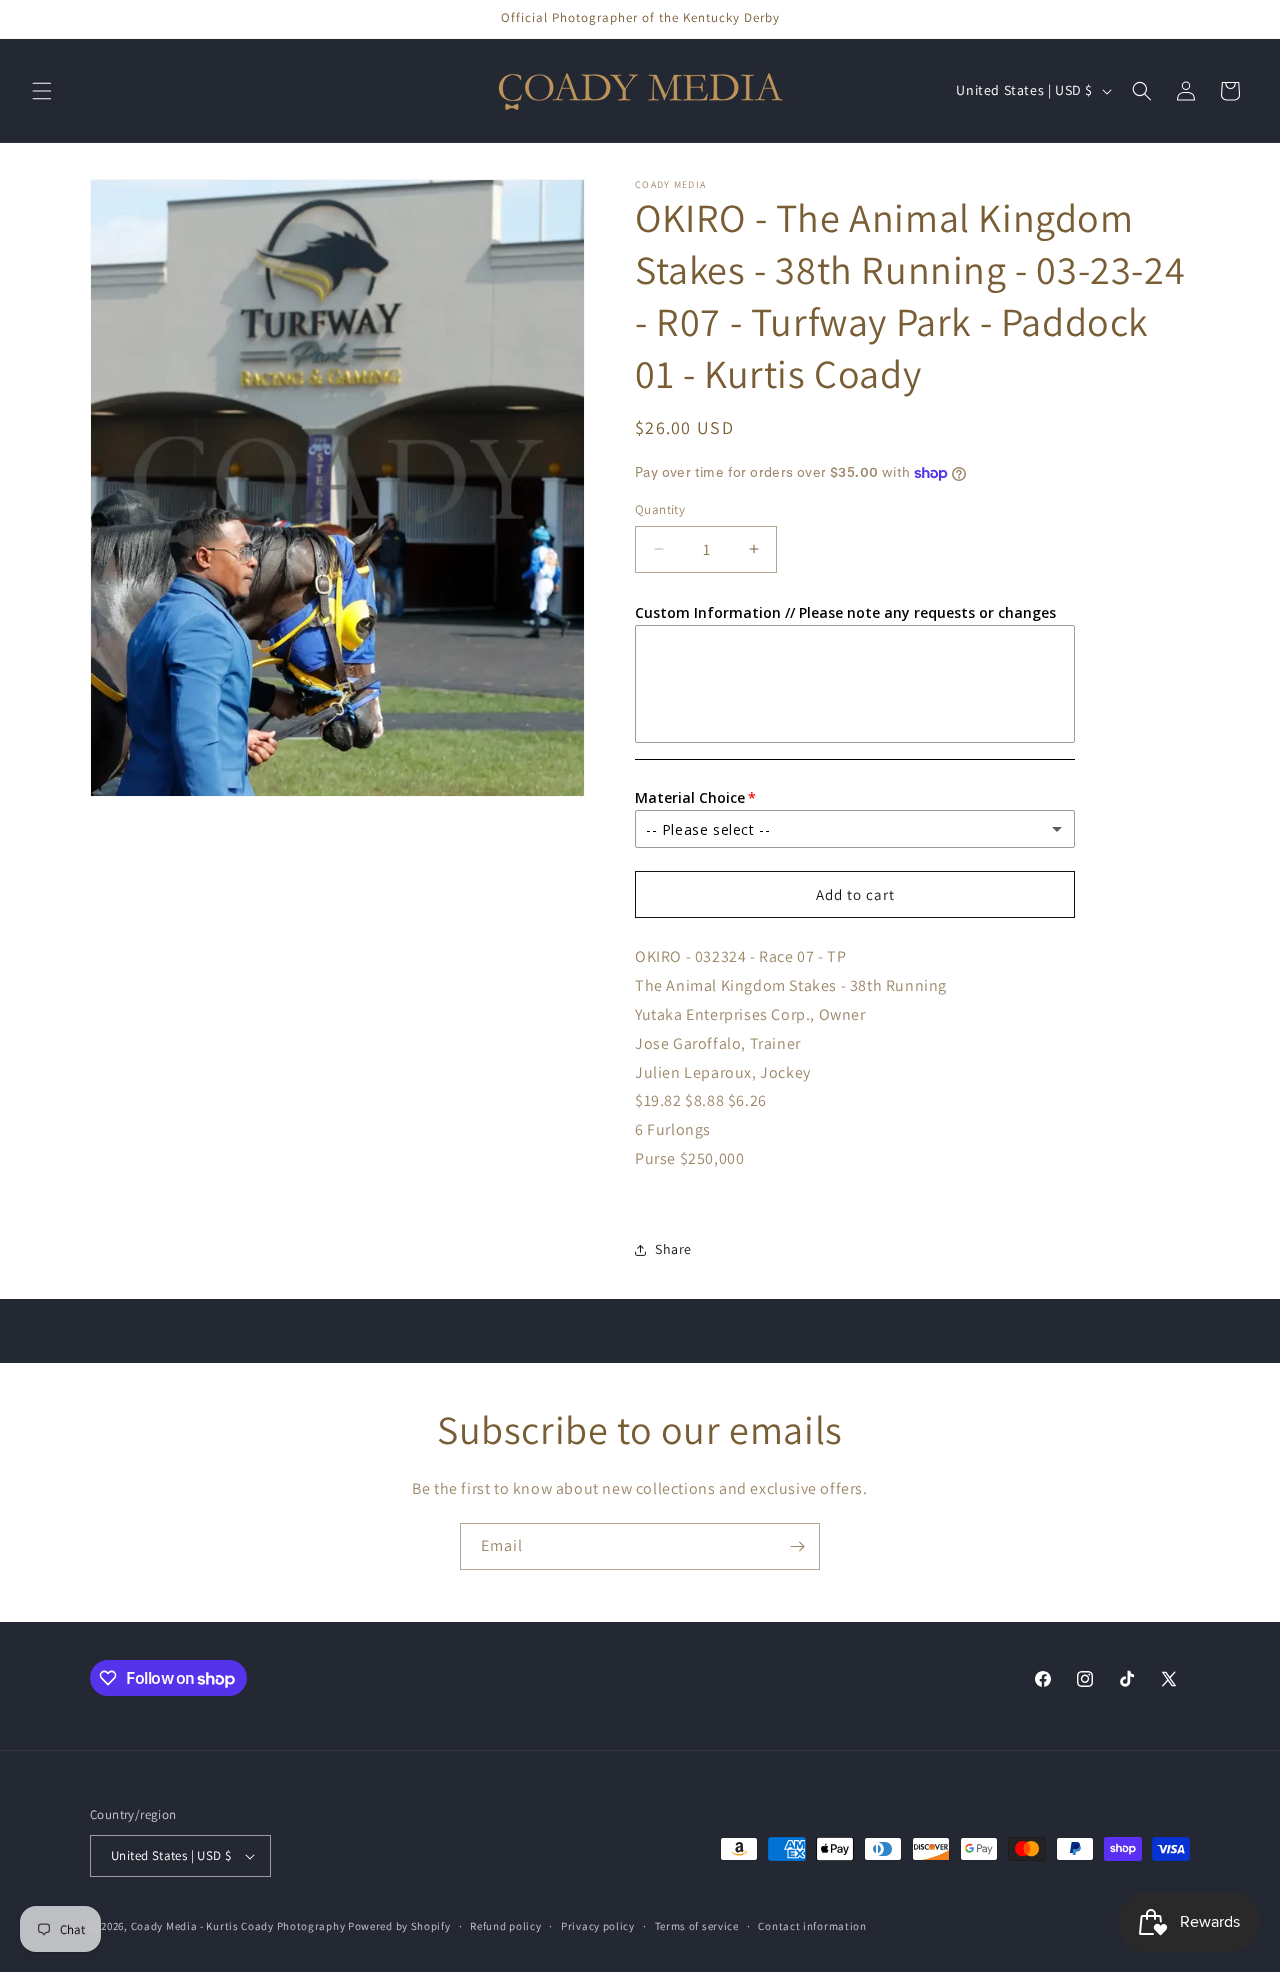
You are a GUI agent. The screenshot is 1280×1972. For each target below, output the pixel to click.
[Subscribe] (797, 1546)
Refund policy (505, 1926)
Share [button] (673, 1249)
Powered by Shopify (399, 1926)
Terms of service (697, 1926)
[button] (42, 91)
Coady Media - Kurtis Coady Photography (238, 1926)
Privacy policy (598, 1926)
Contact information (812, 1926)
